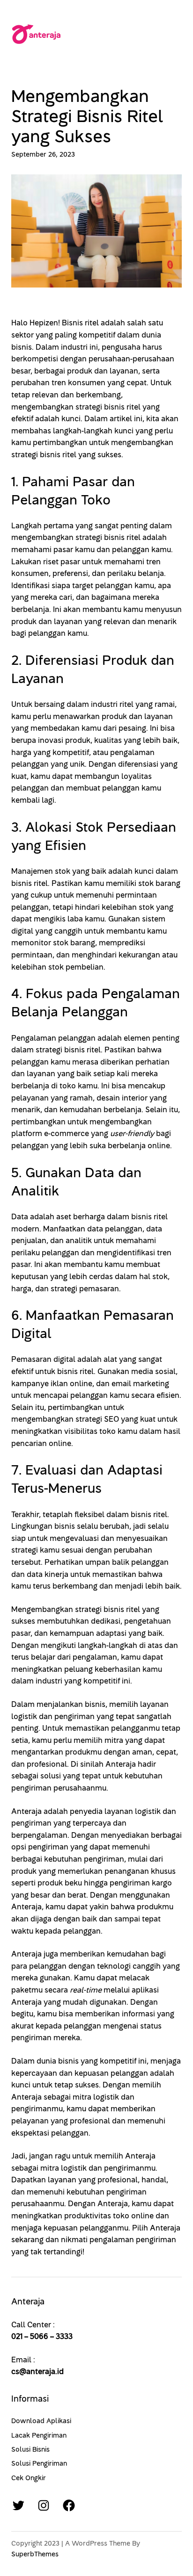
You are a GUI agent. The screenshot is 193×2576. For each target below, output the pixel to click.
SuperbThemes (35, 2554)
